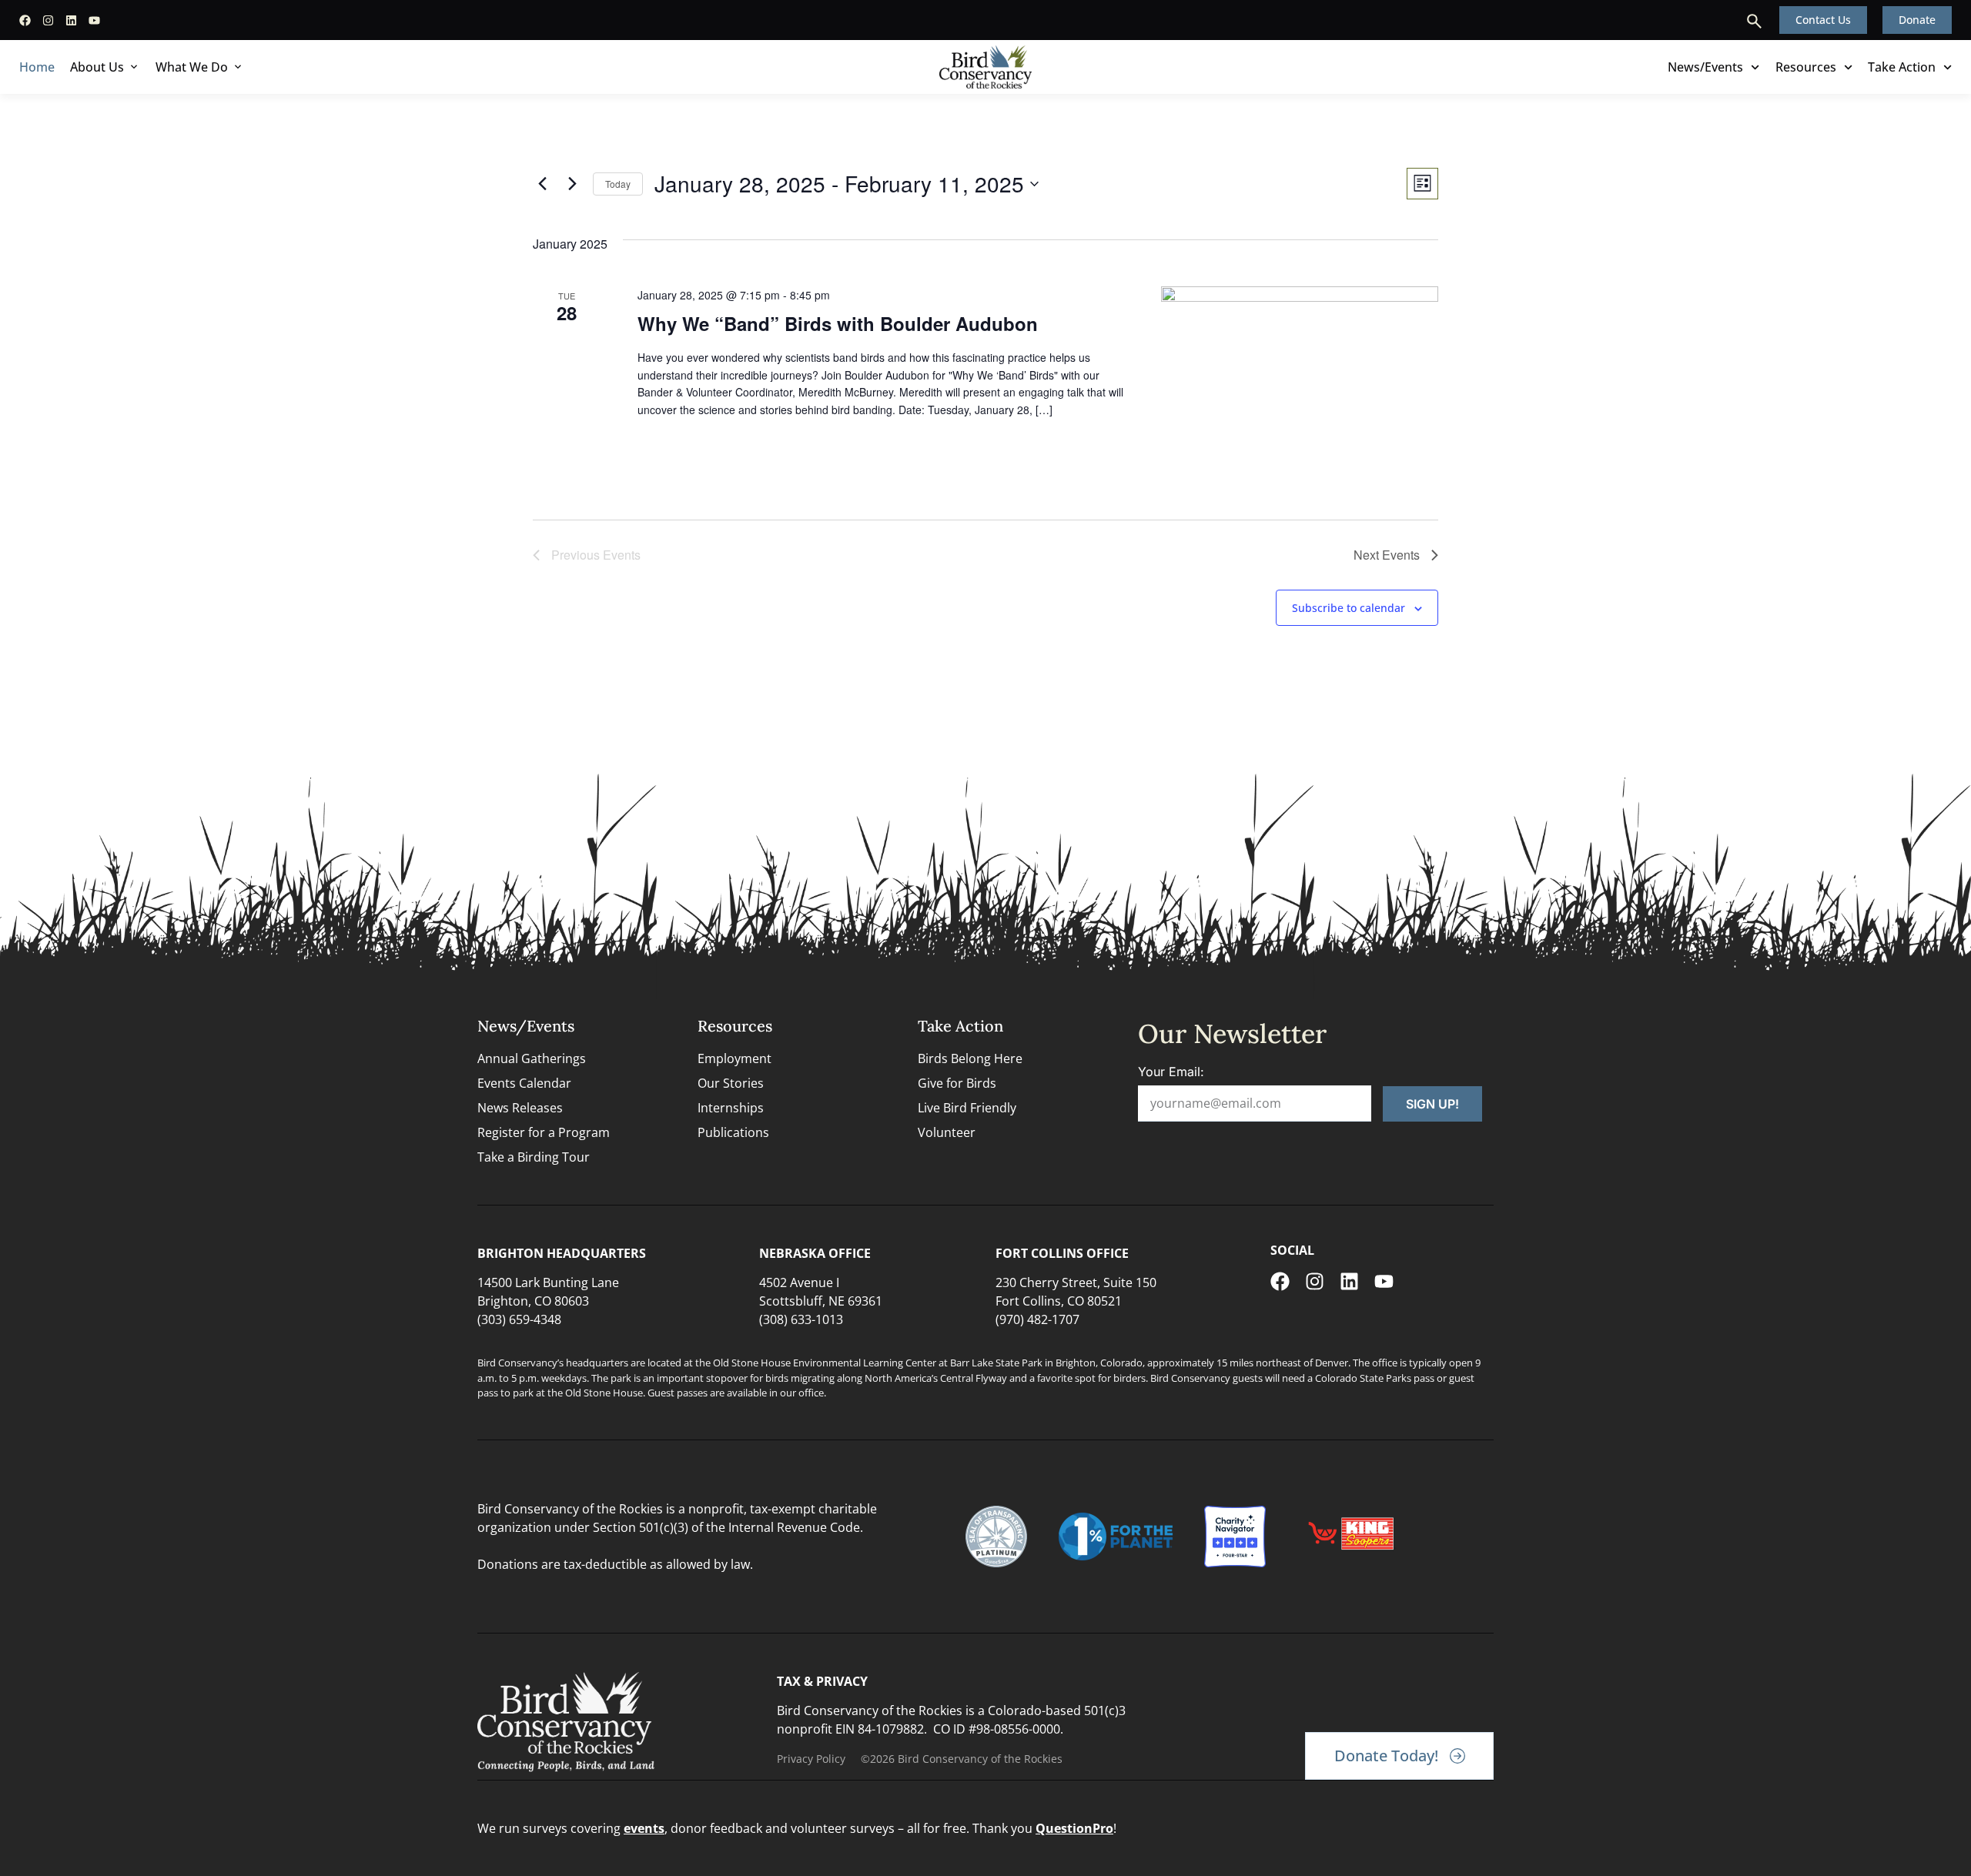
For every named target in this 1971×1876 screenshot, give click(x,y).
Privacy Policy (811, 1759)
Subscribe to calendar (1349, 608)
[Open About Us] (134, 67)
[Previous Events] (542, 184)
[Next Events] (572, 184)
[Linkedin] (71, 20)
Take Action (1902, 67)
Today (618, 184)
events (644, 1828)
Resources (1806, 67)
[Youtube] (94, 20)
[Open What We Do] (238, 67)
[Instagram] (48, 20)
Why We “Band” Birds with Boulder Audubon (838, 323)
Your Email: (1171, 1072)
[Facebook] (25, 20)
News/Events (1705, 67)
